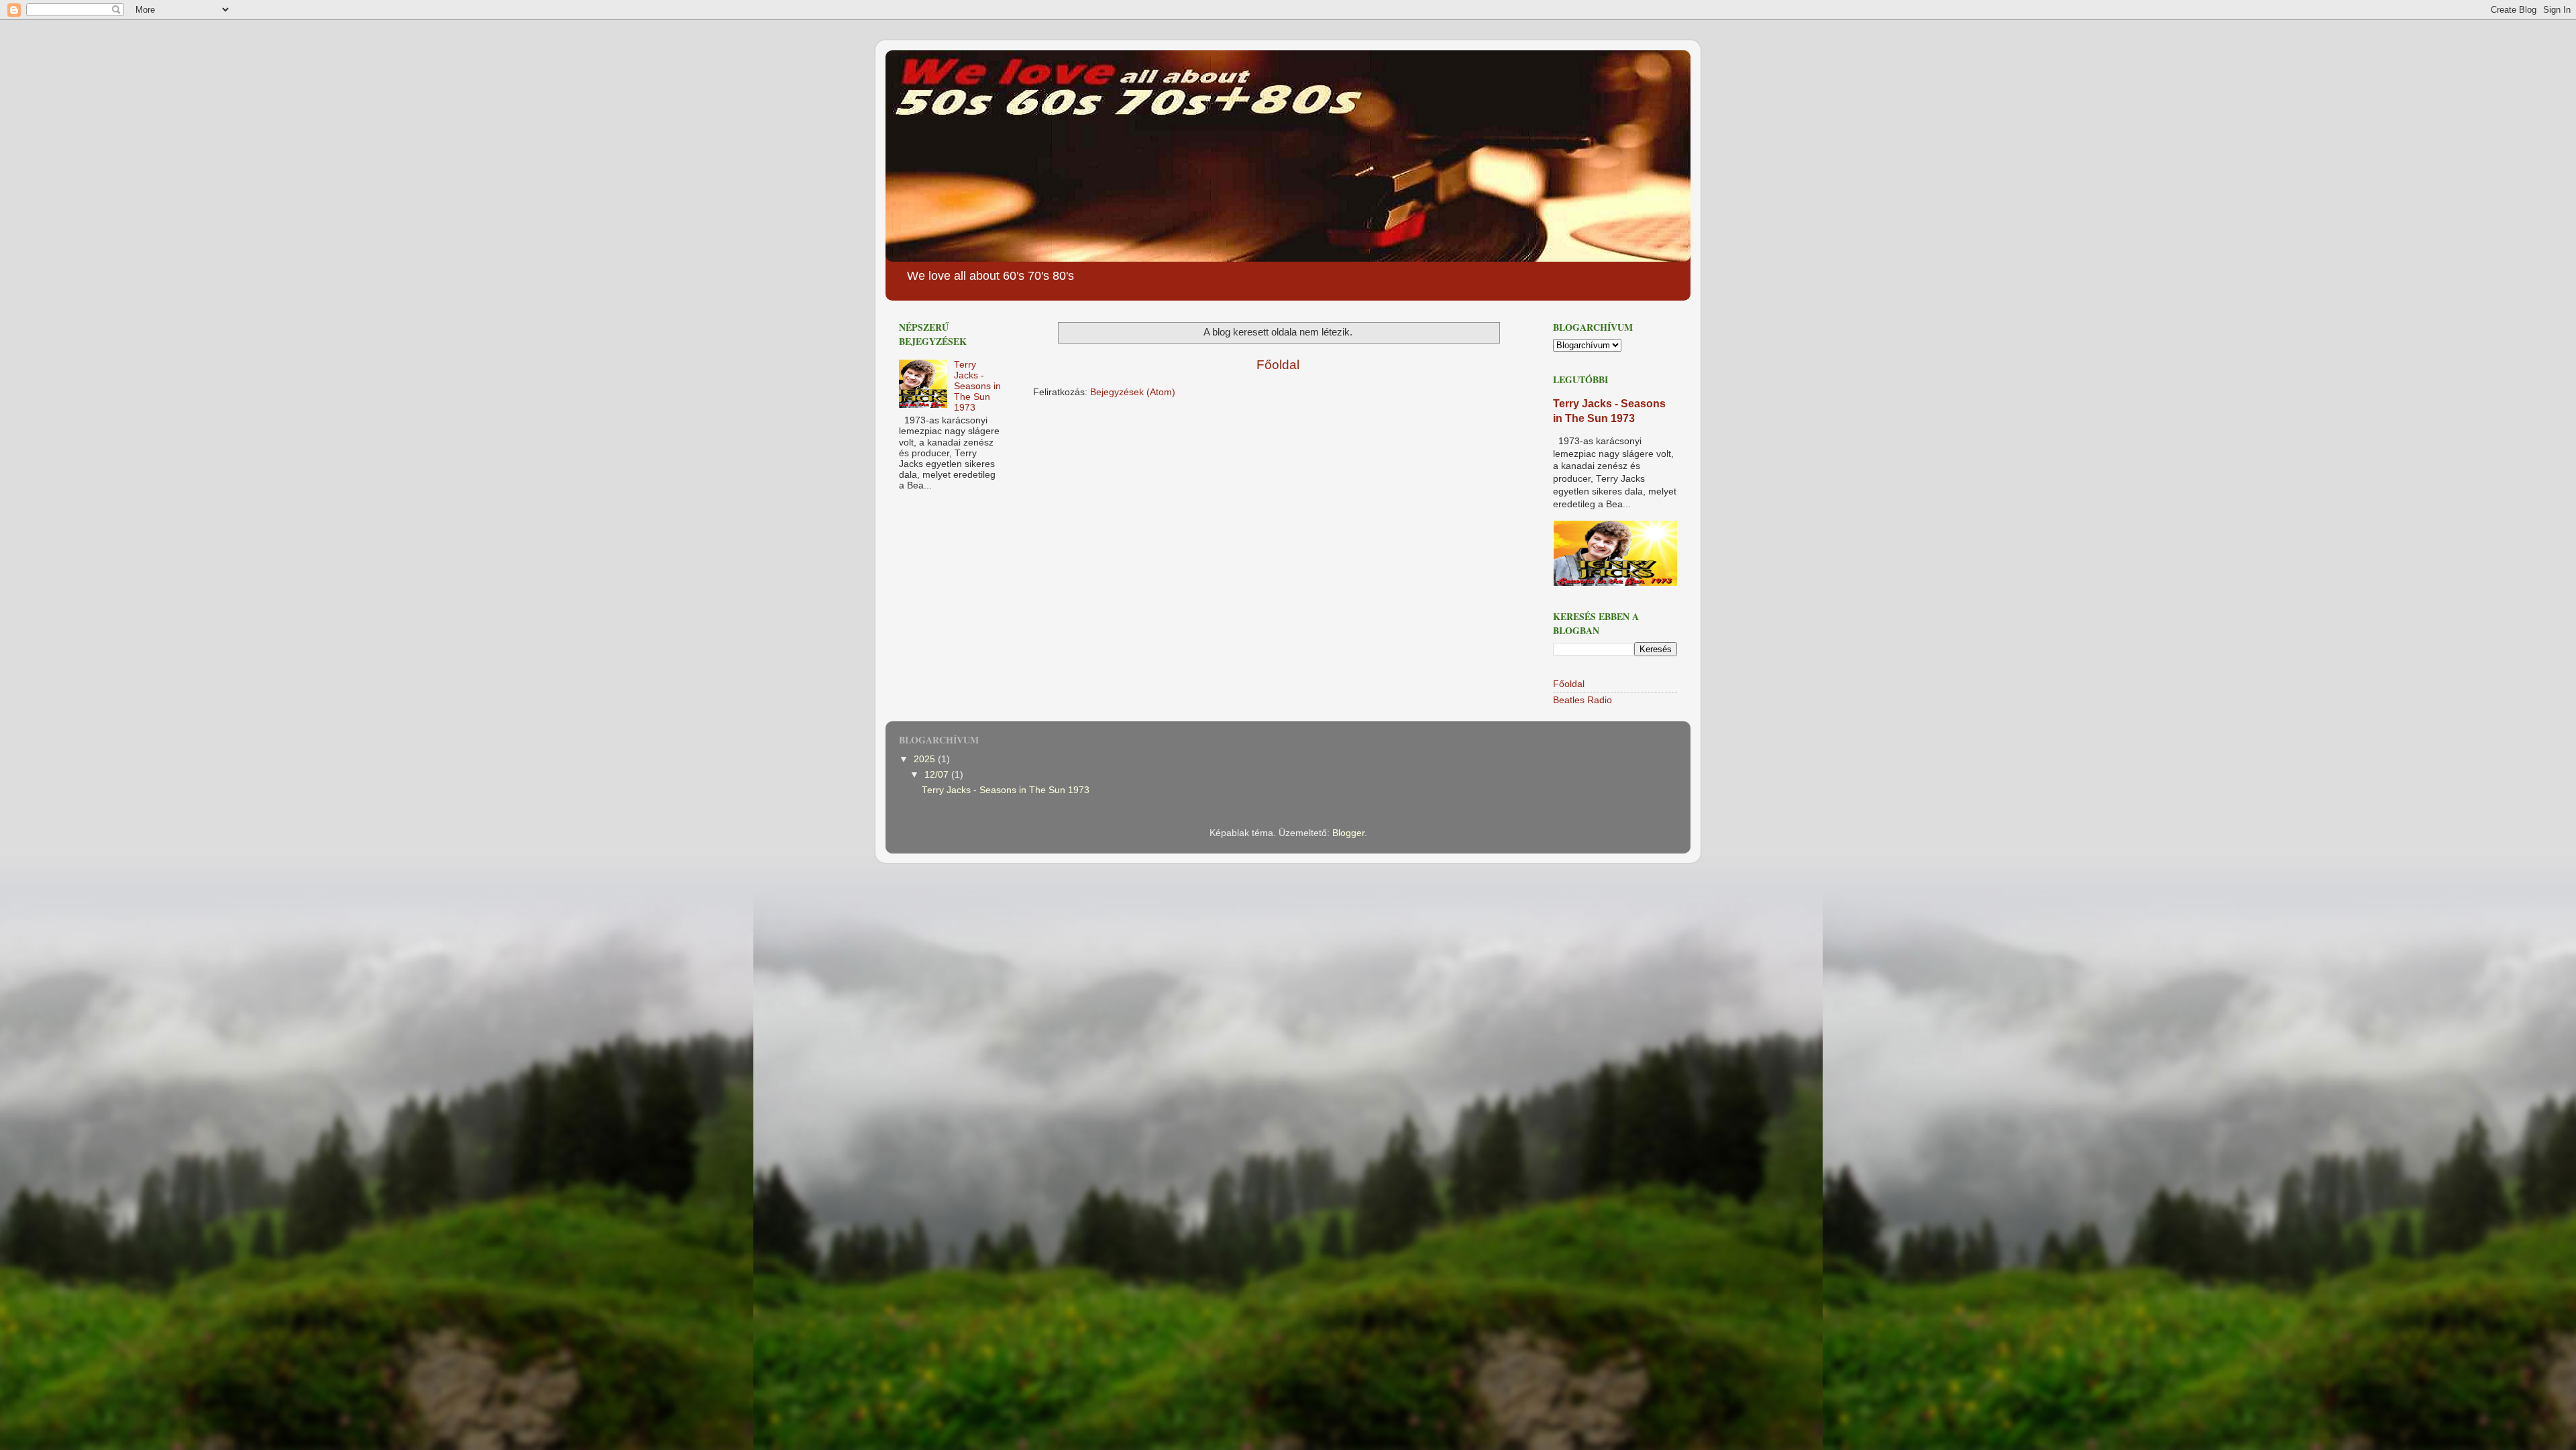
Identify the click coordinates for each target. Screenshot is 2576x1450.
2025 (926, 759)
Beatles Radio (1582, 700)
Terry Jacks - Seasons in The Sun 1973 (977, 386)
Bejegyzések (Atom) (1133, 392)
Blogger (1348, 833)
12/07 (938, 775)
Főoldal (1278, 365)
